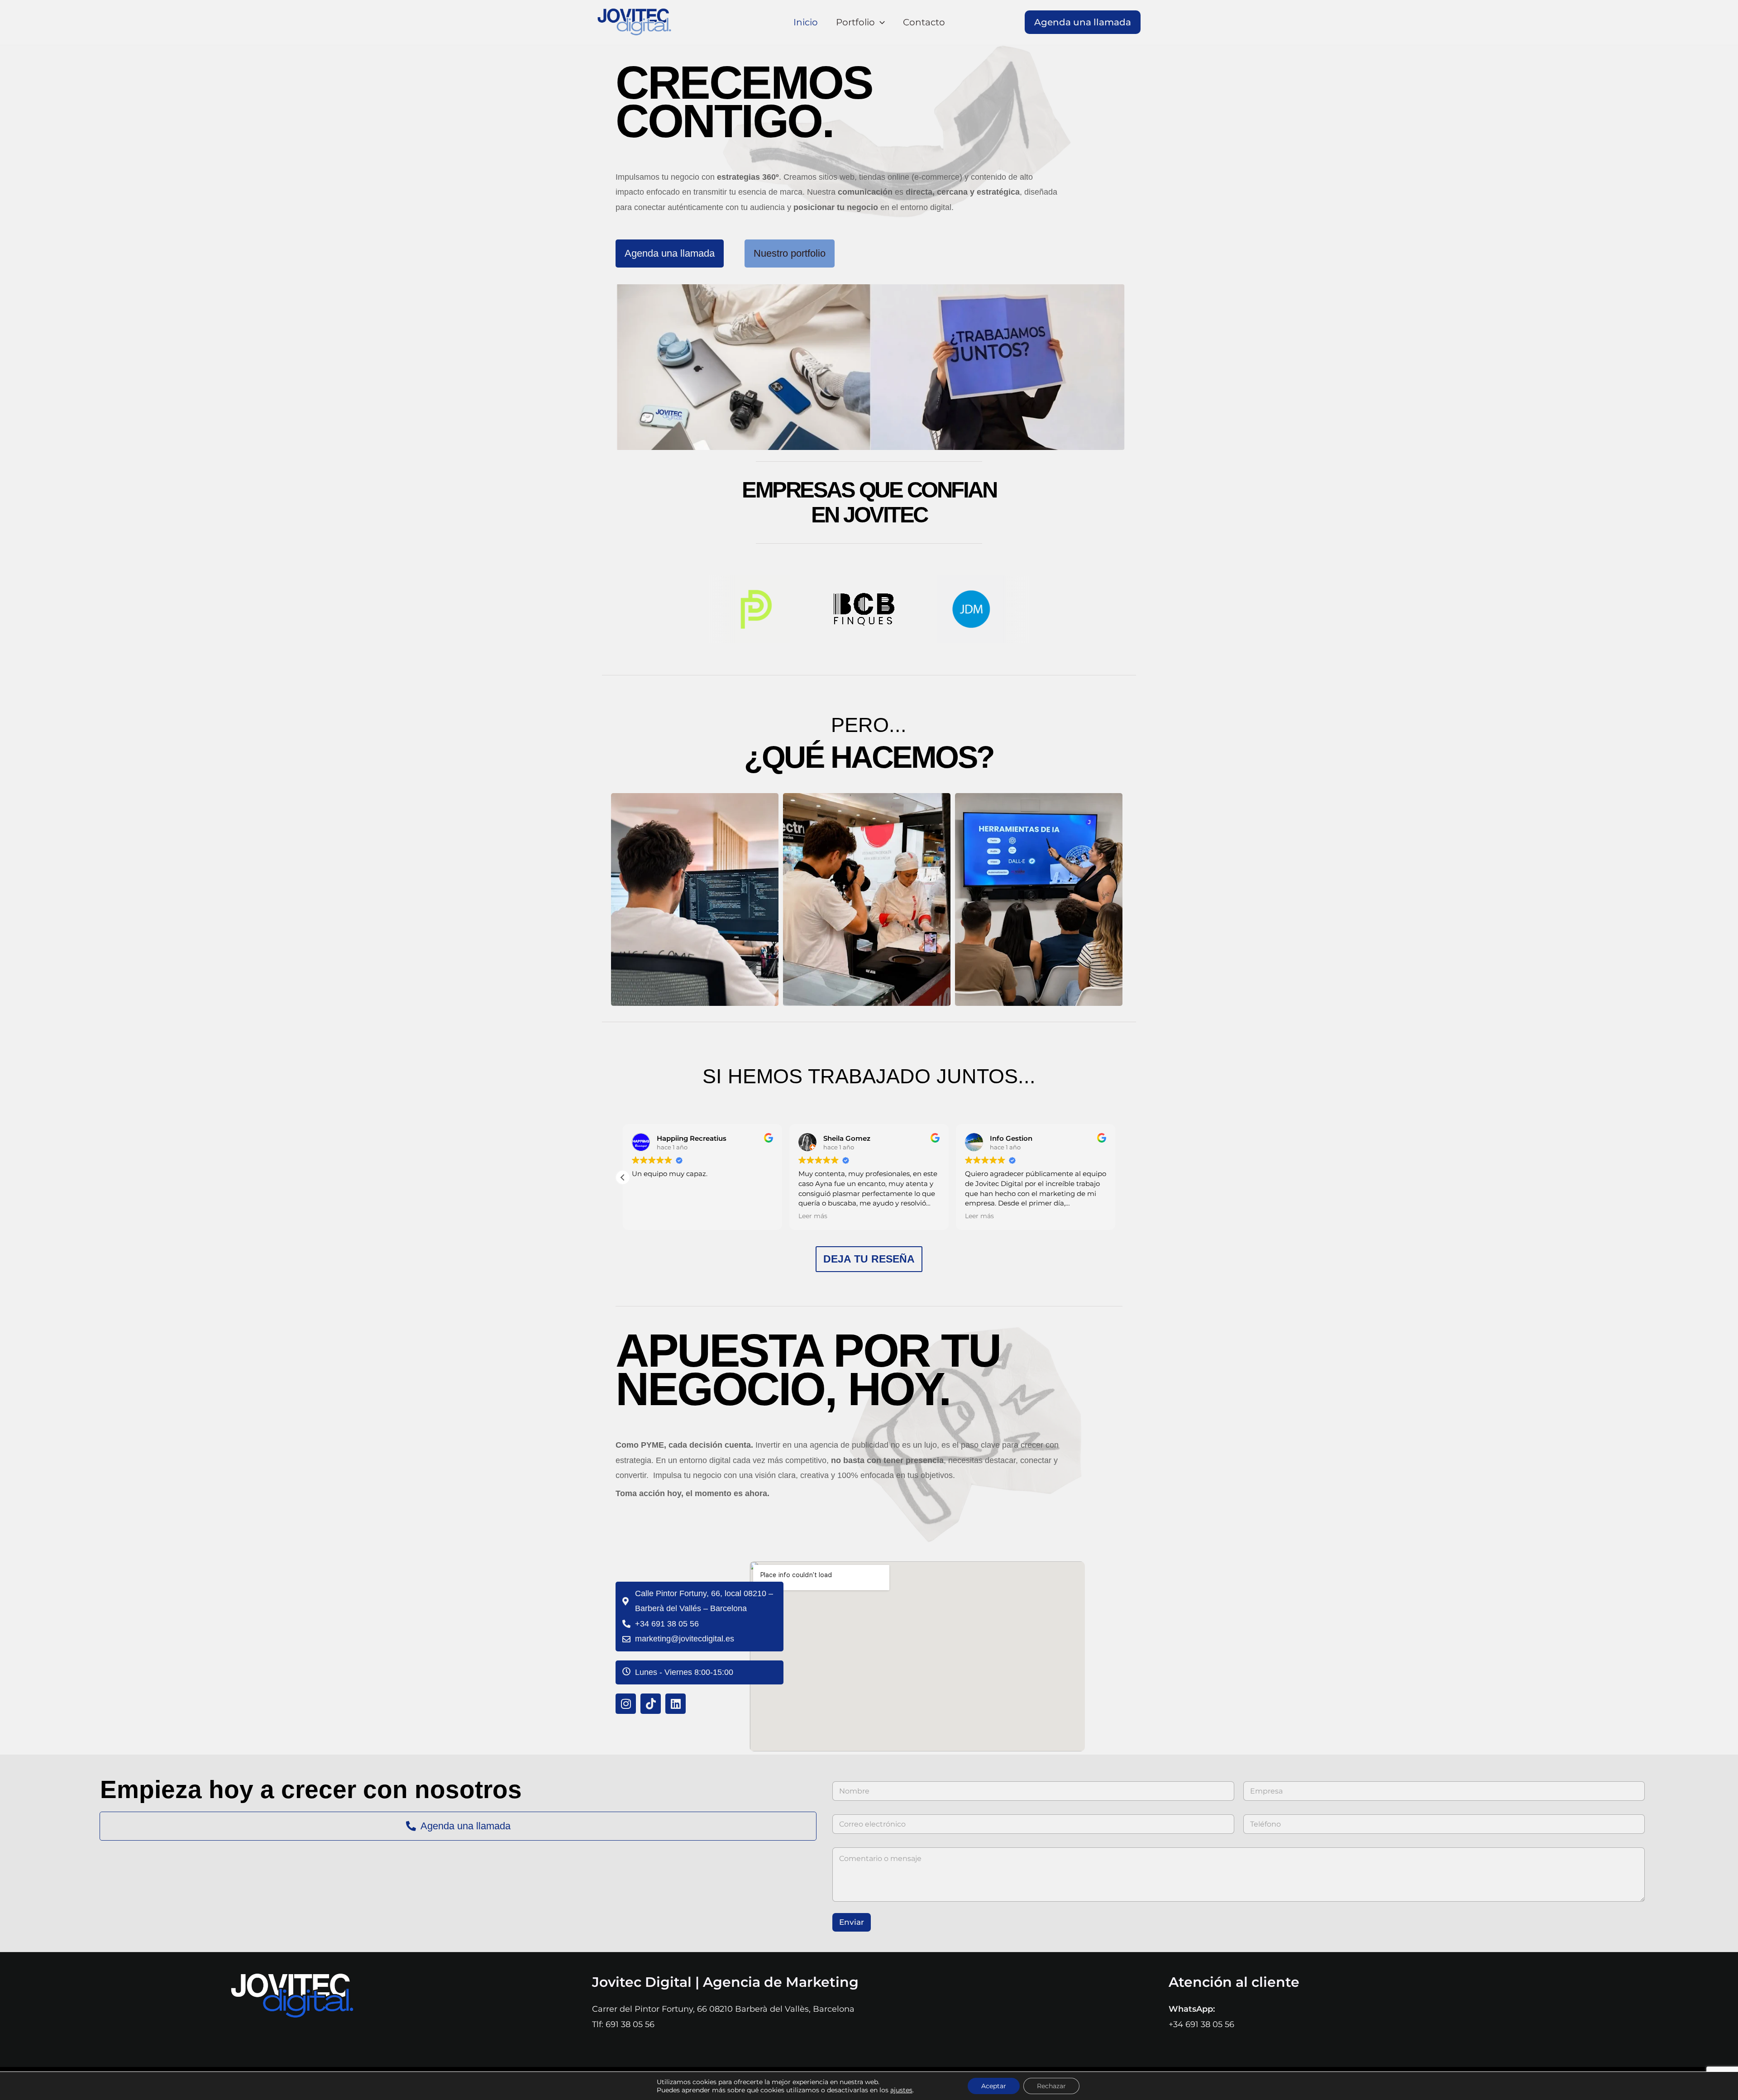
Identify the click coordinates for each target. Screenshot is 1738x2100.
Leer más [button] (813, 1216)
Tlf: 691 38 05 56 (623, 2024)
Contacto (924, 22)
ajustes (901, 2090)
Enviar (852, 1922)
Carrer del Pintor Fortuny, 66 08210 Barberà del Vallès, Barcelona (723, 2009)
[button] (1083, 22)
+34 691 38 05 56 (1201, 2024)
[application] (880, 22)
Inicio (806, 22)
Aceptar (994, 2086)
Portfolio (855, 22)
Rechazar (1051, 2086)
